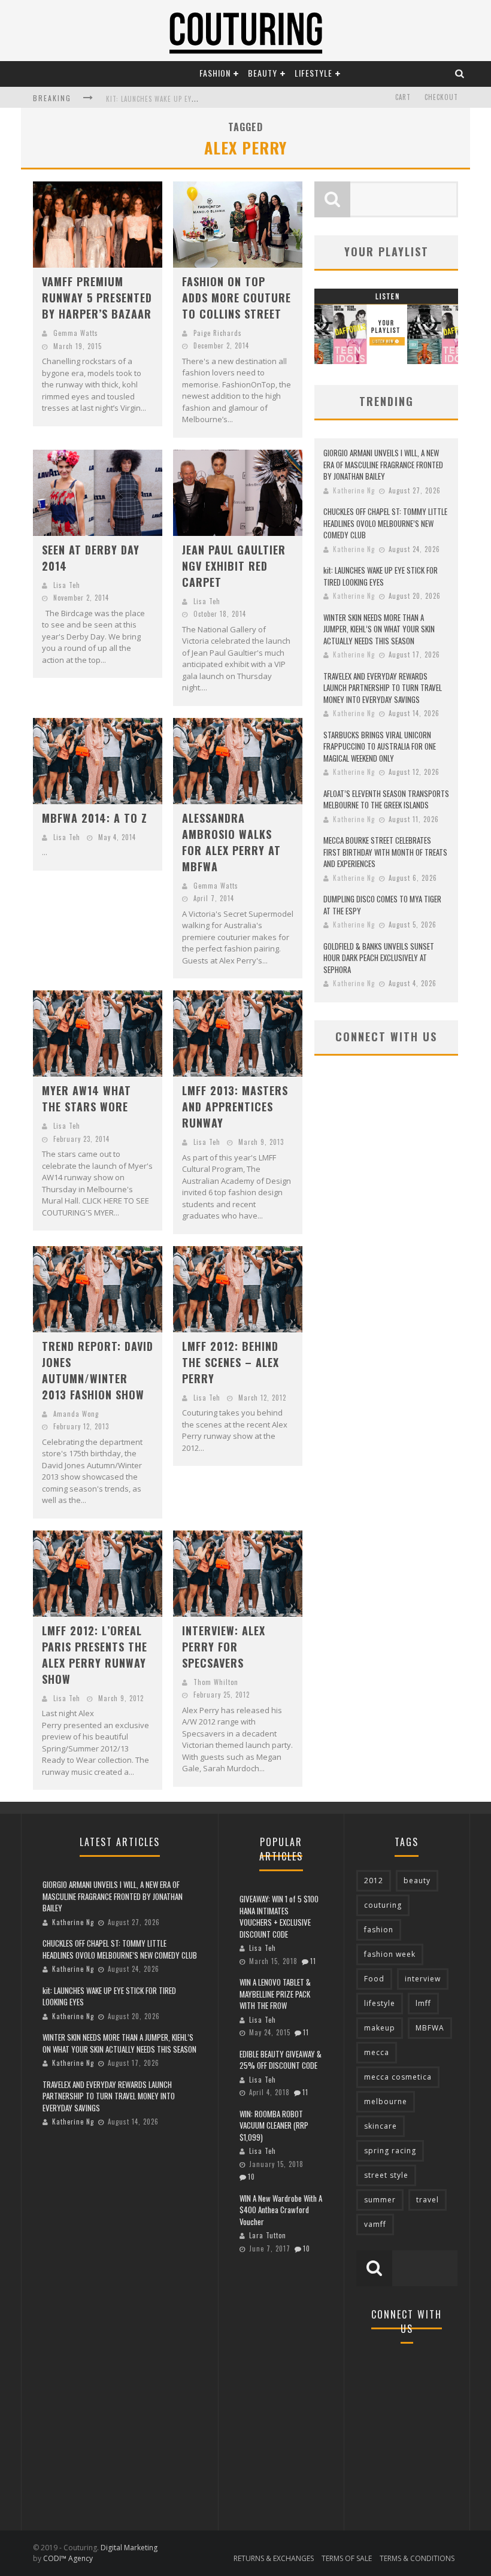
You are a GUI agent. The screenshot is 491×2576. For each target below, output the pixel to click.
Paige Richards (218, 333)
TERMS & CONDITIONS (417, 2558)
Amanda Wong (76, 1414)
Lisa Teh (67, 585)
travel (428, 2200)
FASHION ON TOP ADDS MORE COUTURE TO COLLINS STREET (237, 298)
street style (386, 2175)
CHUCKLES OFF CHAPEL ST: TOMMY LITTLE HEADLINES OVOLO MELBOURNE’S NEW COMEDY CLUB (385, 523)
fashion (379, 1930)
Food (374, 1979)
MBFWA (430, 2028)
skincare (381, 2126)
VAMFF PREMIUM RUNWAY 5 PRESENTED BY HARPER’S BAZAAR (97, 298)
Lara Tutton (268, 2235)
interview (423, 1979)
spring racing (390, 2151)
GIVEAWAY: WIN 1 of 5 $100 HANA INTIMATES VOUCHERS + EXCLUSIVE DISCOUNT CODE (279, 1916)
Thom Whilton (216, 1682)
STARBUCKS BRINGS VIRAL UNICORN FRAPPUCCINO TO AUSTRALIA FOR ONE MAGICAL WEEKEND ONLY (380, 746)
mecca (377, 2052)
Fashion (215, 73)
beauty (417, 1881)
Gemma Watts (76, 333)
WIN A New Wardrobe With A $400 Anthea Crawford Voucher (281, 2210)
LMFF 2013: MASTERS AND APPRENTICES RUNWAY (235, 1107)
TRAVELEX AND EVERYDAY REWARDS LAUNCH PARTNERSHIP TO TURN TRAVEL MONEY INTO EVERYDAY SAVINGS (383, 688)
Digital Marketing (129, 2548)
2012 (374, 1881)
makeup (380, 2028)
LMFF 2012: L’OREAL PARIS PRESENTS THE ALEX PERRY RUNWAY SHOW (95, 1655)
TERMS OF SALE (347, 2558)
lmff (423, 2003)
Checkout (441, 97)
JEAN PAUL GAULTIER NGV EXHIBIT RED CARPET (234, 566)
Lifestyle (313, 73)
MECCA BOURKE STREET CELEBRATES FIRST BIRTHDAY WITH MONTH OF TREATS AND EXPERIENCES (385, 852)
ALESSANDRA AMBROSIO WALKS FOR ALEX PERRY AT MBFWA (231, 842)
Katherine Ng (354, 490)
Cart (403, 97)
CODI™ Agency (68, 2558)
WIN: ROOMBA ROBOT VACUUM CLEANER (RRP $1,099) (274, 2125)
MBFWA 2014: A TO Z (95, 818)
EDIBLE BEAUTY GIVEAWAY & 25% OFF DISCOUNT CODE (281, 2060)
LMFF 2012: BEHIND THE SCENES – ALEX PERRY (231, 1362)
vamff (375, 2224)
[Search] (460, 73)
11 (313, 1961)
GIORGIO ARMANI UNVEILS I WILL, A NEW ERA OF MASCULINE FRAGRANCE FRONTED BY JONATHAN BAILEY (383, 464)
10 (251, 2177)
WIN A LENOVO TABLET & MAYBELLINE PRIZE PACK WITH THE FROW (275, 1994)
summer (380, 2200)
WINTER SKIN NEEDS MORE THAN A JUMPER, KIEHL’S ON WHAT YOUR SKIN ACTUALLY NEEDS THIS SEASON (379, 629)
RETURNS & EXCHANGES (274, 2558)
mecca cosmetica (398, 2077)
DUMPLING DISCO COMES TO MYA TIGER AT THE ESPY (382, 905)
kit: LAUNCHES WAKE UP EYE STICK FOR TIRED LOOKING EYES (381, 576)
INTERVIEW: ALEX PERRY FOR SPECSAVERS (224, 1647)
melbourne (386, 2101)
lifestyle (380, 2003)
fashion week (390, 1954)
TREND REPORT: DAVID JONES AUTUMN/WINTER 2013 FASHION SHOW (98, 1370)
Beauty (263, 73)
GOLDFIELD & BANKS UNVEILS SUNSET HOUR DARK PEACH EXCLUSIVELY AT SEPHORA (379, 958)
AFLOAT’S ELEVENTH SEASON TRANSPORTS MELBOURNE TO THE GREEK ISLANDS (386, 799)
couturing (383, 1905)
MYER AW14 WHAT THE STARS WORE (87, 1098)
